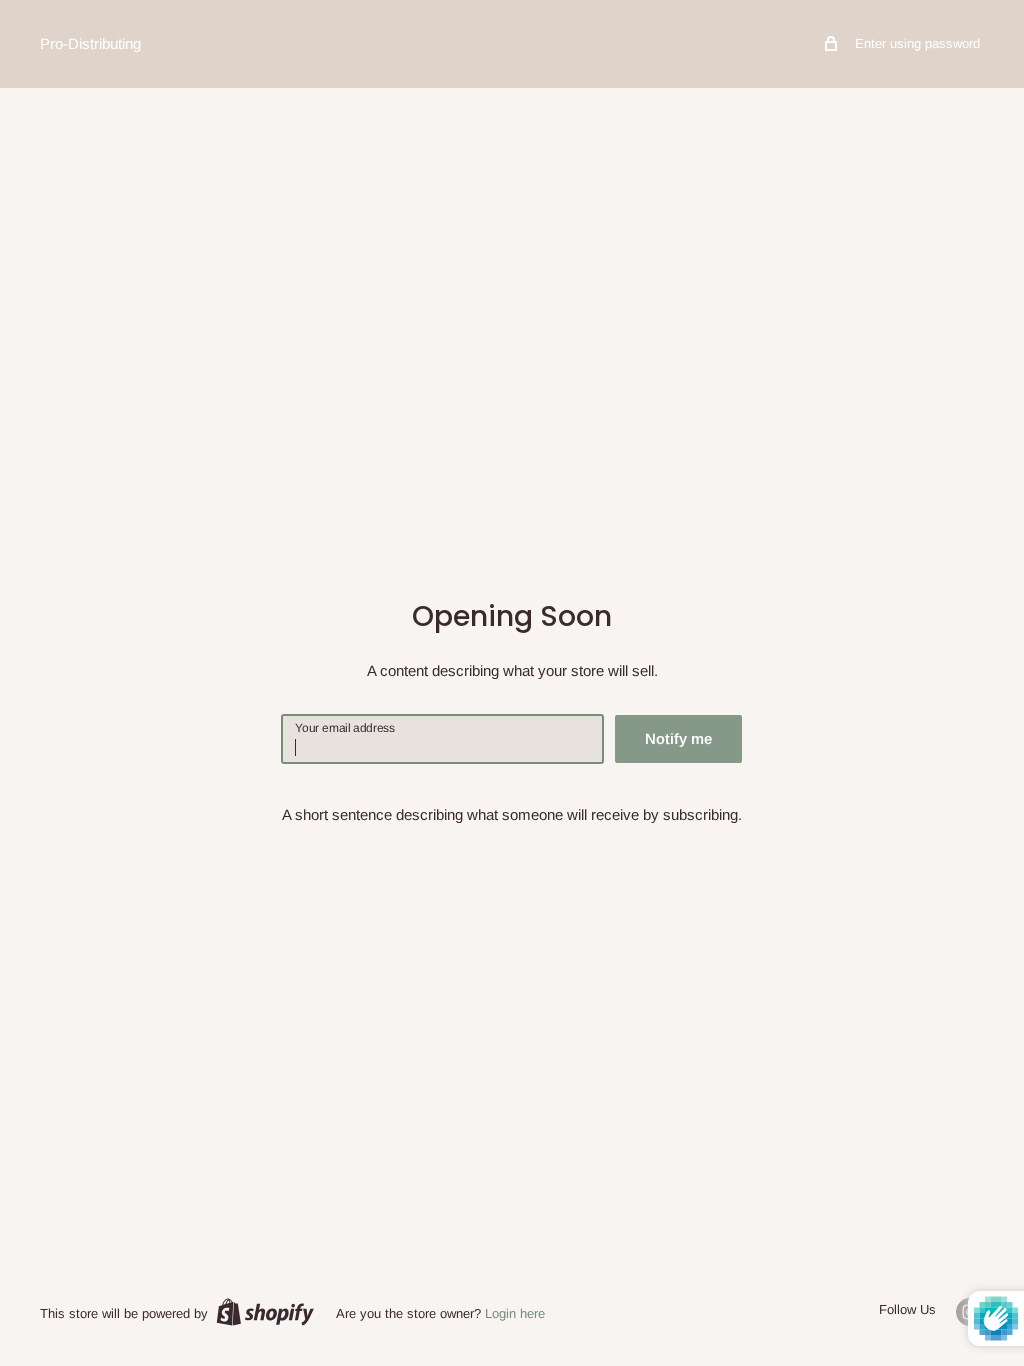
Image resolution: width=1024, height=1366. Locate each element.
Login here (515, 1313)
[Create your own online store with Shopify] (265, 1312)
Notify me (678, 738)
